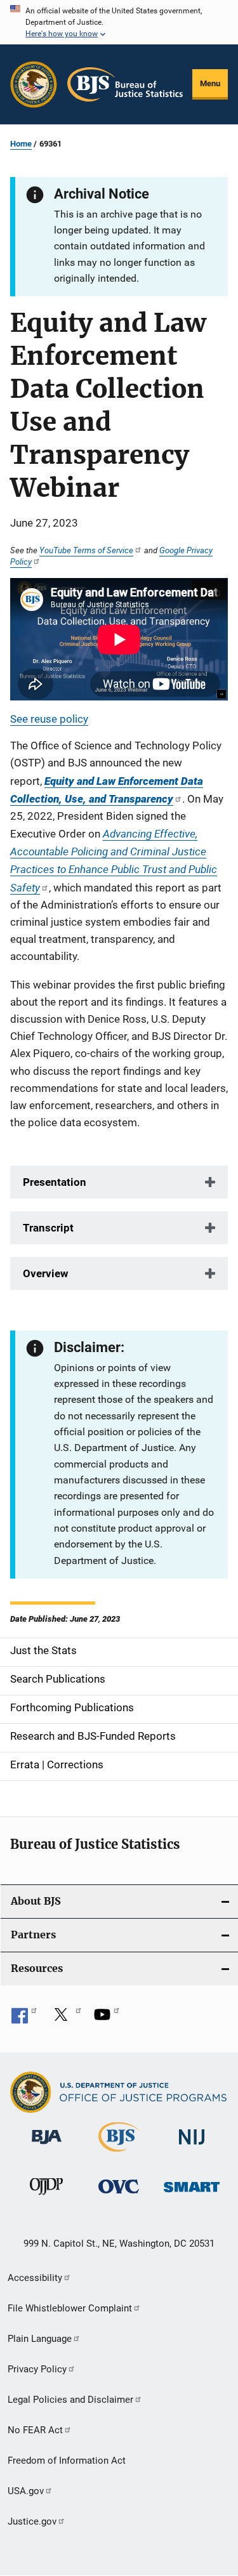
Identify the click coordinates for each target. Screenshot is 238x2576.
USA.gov (26, 2491)
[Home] (125, 84)
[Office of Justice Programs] (34, 84)
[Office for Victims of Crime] (119, 2196)
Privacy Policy (37, 2369)
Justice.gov (32, 2521)
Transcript (48, 1228)
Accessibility (35, 2278)
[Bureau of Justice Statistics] (119, 2154)
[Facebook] (24, 2019)
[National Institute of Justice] (192, 2147)
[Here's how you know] (119, 22)
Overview (46, 1273)
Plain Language (40, 2339)
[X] (65, 2019)
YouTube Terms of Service (86, 550)
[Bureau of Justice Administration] (47, 2146)
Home (21, 144)
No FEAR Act (35, 2430)
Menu (210, 83)
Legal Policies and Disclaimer (70, 2400)
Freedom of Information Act (67, 2461)
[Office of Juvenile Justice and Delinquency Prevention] (46, 2197)
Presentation (55, 1182)
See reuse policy (49, 719)
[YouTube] (107, 2019)
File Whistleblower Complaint (70, 2308)
